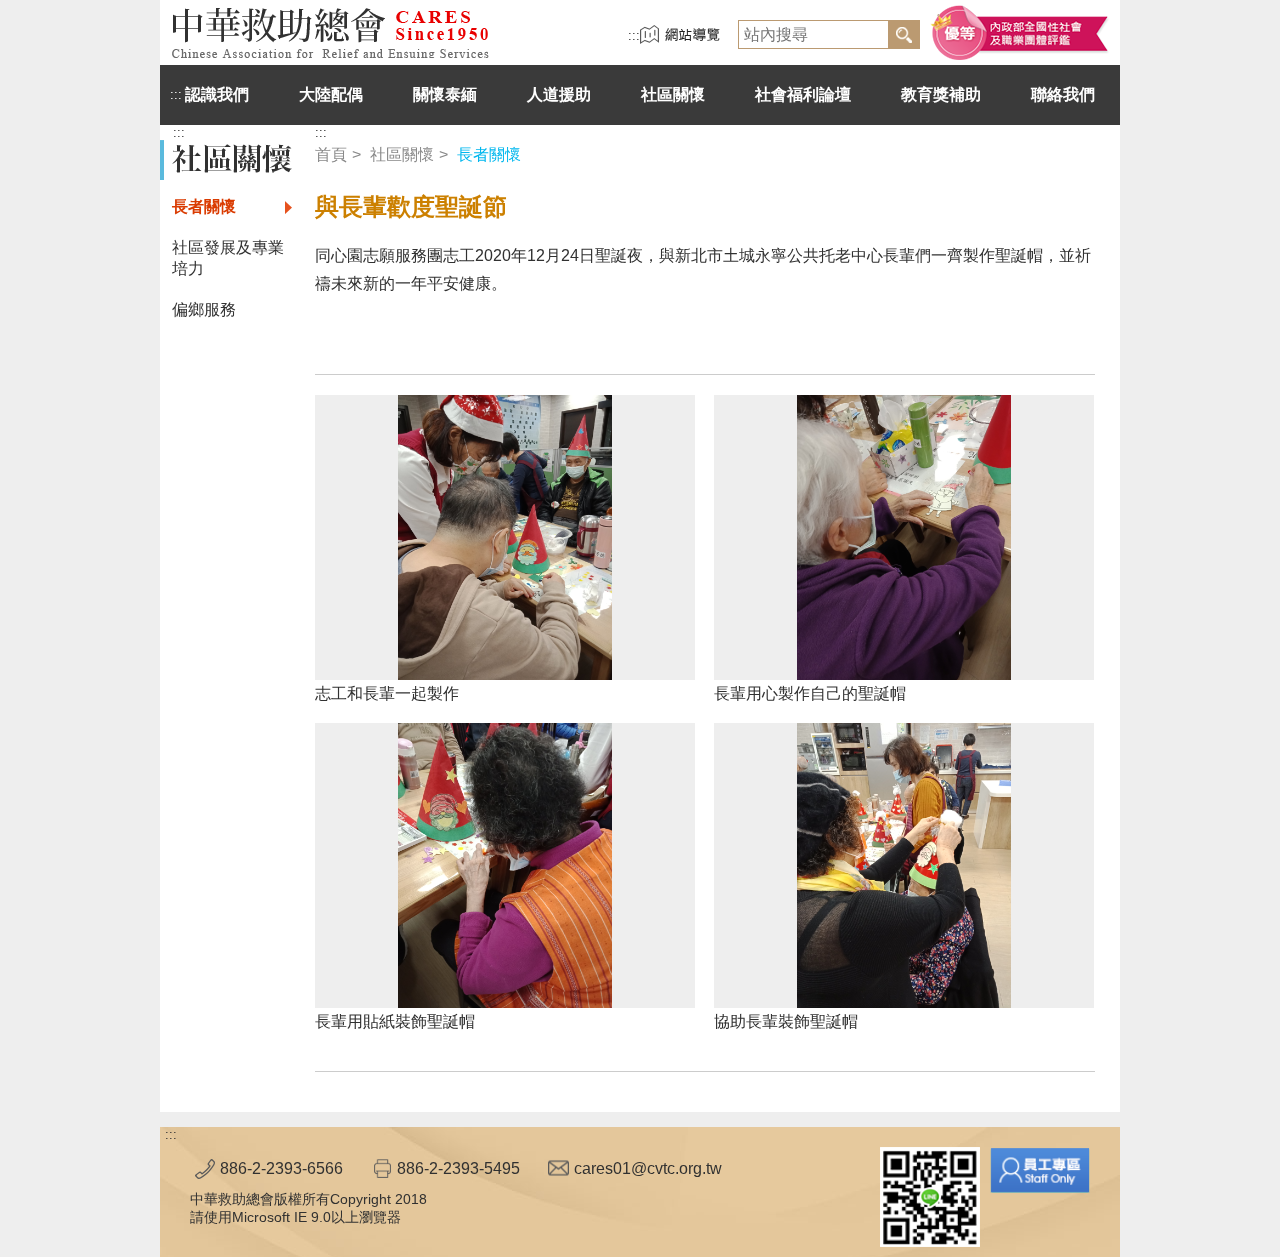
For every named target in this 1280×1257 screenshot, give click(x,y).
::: (634, 35)
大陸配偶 (331, 94)
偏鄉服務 (204, 309)
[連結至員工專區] (1040, 1170)
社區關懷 (673, 94)
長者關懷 (204, 206)
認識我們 (217, 94)
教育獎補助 (941, 94)
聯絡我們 (1063, 94)
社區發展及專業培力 (228, 258)
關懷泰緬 (445, 94)
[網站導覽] (680, 39)
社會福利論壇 (803, 94)
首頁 (331, 154)
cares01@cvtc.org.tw (648, 1168)
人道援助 (559, 94)
